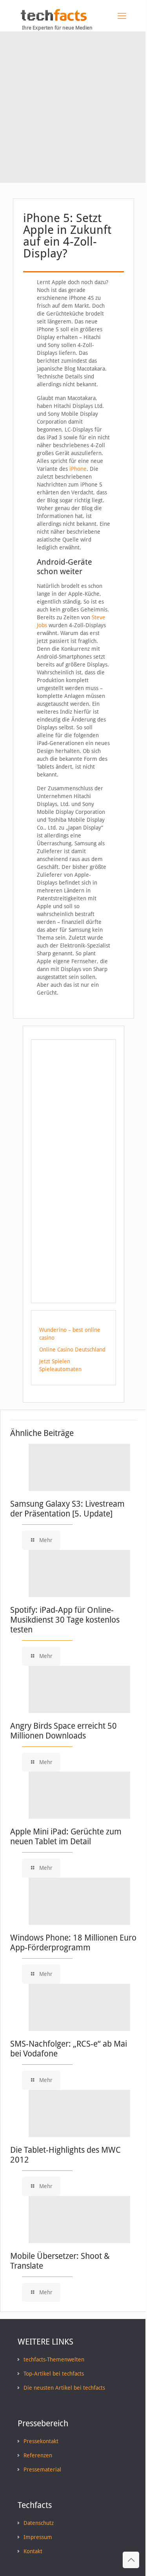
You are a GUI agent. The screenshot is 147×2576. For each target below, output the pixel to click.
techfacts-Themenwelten (54, 2359)
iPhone (78, 469)
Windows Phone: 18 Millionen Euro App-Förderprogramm (73, 1943)
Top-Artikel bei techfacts (54, 2374)
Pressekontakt (41, 2441)
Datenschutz (39, 2523)
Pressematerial (42, 2470)
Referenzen (38, 2455)
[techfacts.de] (54, 19)
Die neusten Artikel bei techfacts (64, 2388)
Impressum (38, 2537)
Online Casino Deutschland (72, 1350)
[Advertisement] (73, 109)
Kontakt (33, 2551)
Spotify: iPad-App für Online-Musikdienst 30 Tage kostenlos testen (65, 1620)
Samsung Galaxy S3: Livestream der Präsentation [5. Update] (67, 1509)
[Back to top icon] (131, 2560)
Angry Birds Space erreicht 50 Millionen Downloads (64, 1731)
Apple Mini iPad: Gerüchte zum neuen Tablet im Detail (66, 1836)
